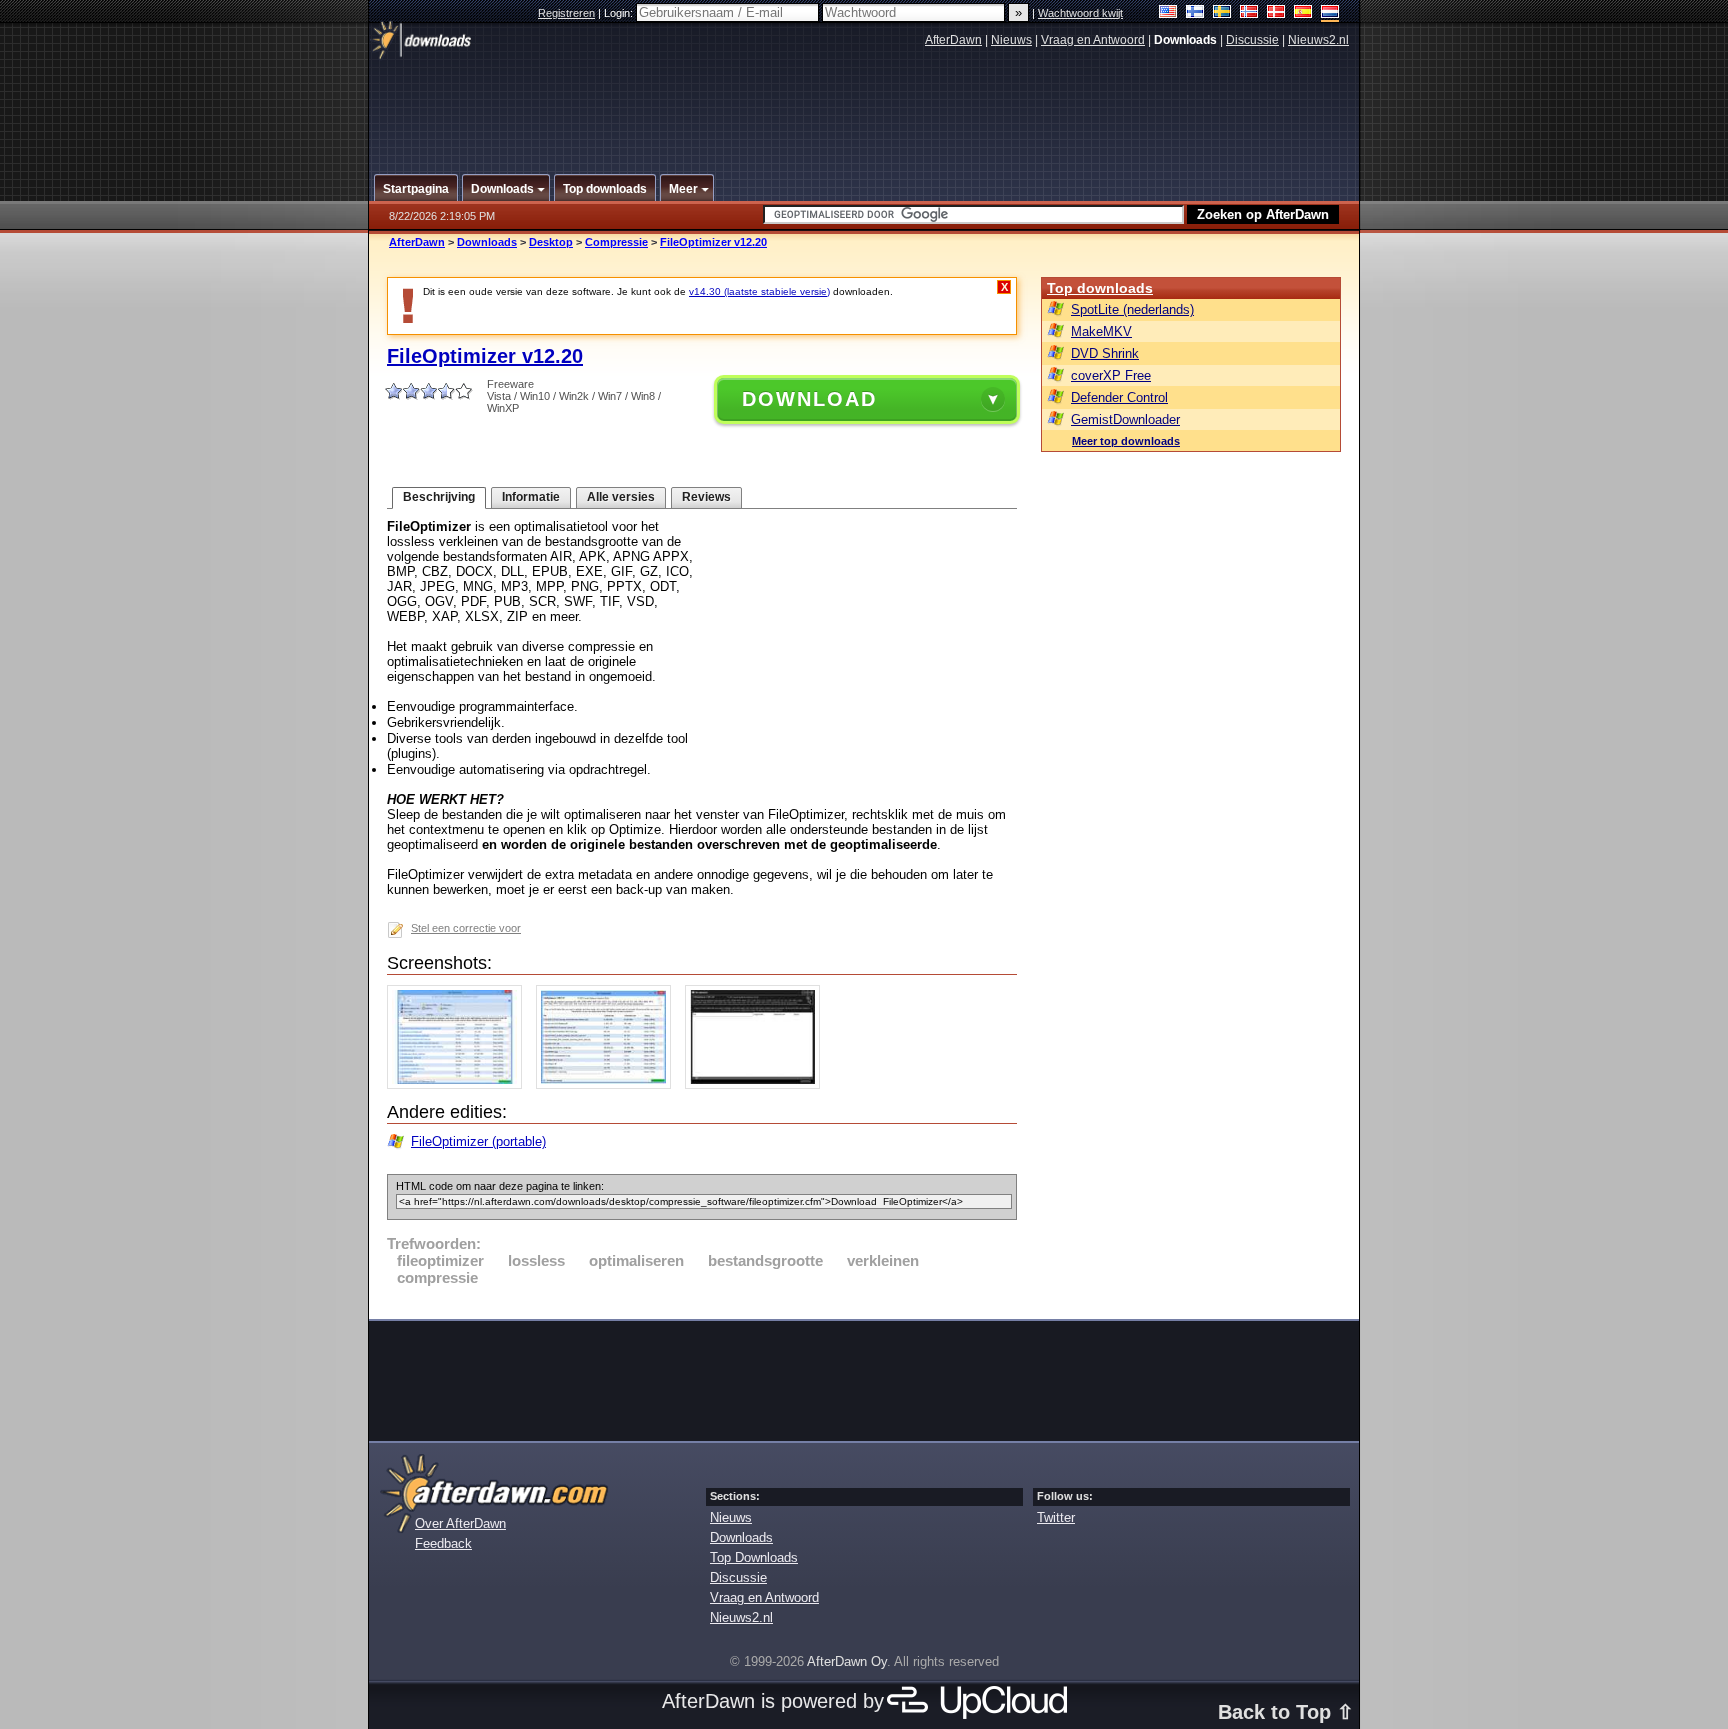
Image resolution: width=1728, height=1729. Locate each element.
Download (809, 399)
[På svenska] (1222, 13)
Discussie (1252, 40)
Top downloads (1100, 288)
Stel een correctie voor (466, 928)
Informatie (531, 497)
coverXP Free (1111, 375)
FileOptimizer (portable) (478, 1141)
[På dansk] (1276, 13)
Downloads (487, 242)
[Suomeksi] (1195, 13)
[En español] (1303, 13)
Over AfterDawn (460, 1523)
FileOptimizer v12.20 (713, 242)
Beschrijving (439, 497)
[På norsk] (1249, 13)
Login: (620, 13)
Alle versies (621, 497)
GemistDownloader (1125, 419)
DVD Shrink (1105, 353)
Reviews (706, 497)
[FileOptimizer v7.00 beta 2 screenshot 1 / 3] (459, 1084)
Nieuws (1011, 40)
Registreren (566, 13)
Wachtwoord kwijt (1080, 13)
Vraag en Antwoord (1093, 40)
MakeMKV (1101, 331)
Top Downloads (754, 1557)
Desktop (551, 242)
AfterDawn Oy (847, 1661)
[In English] (1168, 13)
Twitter (1056, 1517)
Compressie (616, 242)
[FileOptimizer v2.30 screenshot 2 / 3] (608, 1084)
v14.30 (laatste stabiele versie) (759, 291)
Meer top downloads (1126, 441)
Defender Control (1119, 397)
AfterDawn (953, 40)
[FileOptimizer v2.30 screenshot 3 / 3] (757, 1084)
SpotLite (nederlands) (1132, 309)
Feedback (443, 1543)
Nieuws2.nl (1318, 40)
